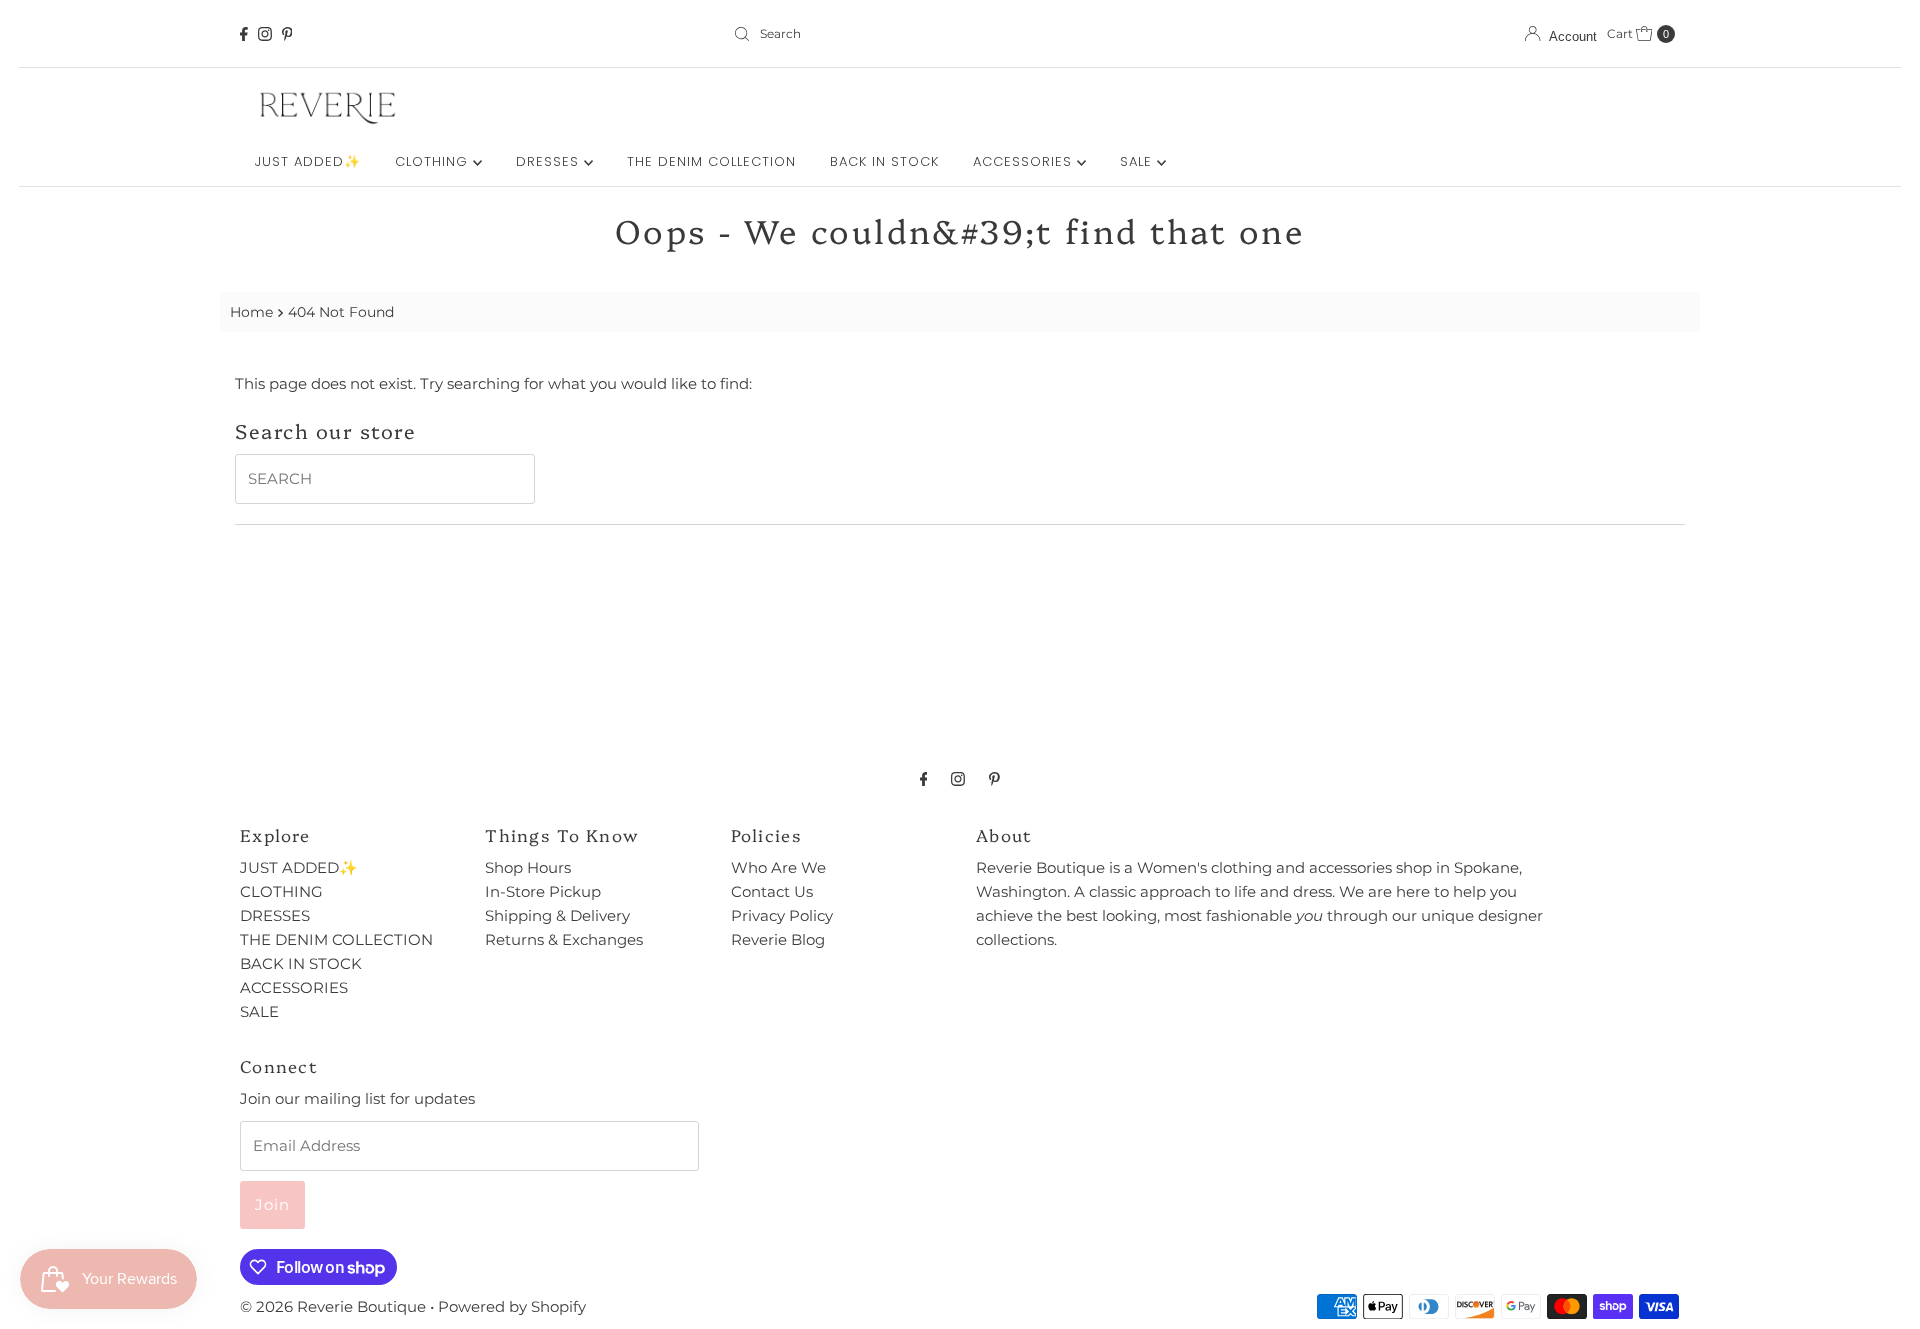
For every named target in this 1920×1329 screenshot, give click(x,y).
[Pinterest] (287, 34)
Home (251, 312)
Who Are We (778, 867)
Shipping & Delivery (557, 915)
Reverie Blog (778, 939)
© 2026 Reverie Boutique (333, 1306)
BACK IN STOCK (884, 161)
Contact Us (772, 891)
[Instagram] (265, 34)
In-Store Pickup (543, 891)
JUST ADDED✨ (308, 161)
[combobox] (959, 34)
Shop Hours (528, 867)
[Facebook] (244, 34)
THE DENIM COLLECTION (711, 161)
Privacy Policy (782, 915)
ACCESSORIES (1025, 161)
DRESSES (550, 161)
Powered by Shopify (512, 1306)
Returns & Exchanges (564, 939)
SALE (1138, 161)
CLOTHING (434, 161)
